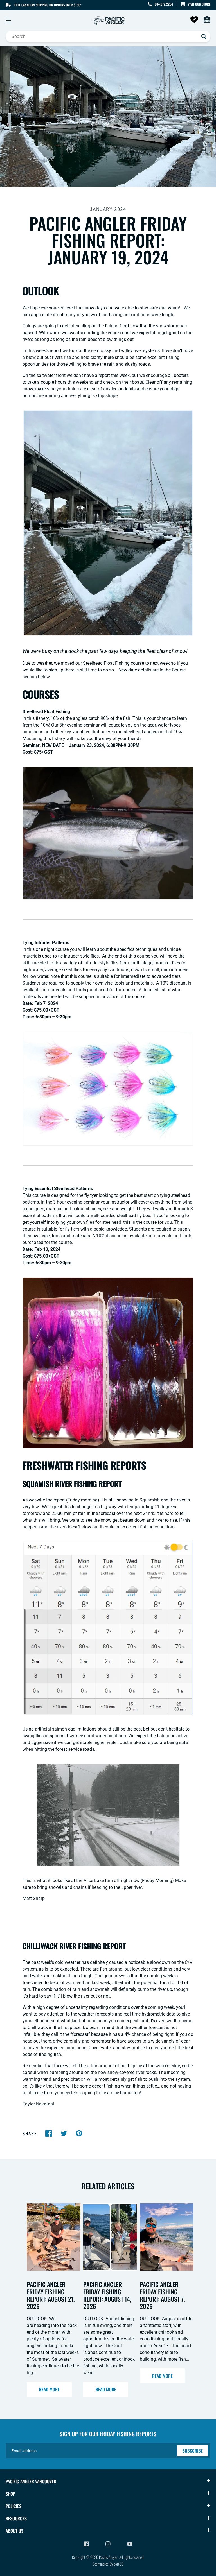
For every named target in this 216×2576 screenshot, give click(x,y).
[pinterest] (79, 2133)
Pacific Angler (108, 2557)
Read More (49, 2389)
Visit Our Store (199, 4)
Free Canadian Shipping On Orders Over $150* (48, 5)
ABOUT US (14, 2531)
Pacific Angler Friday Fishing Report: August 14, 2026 (107, 2295)
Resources (16, 2518)
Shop (10, 2494)
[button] (8, 21)
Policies (13, 2506)
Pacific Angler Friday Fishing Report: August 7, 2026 (162, 2295)
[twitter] (64, 2133)
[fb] (49, 2133)
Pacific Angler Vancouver (31, 2481)
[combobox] (108, 37)
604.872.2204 (164, 4)
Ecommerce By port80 (108, 2564)
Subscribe (193, 2451)
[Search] (204, 37)
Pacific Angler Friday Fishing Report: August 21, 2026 (51, 2295)
